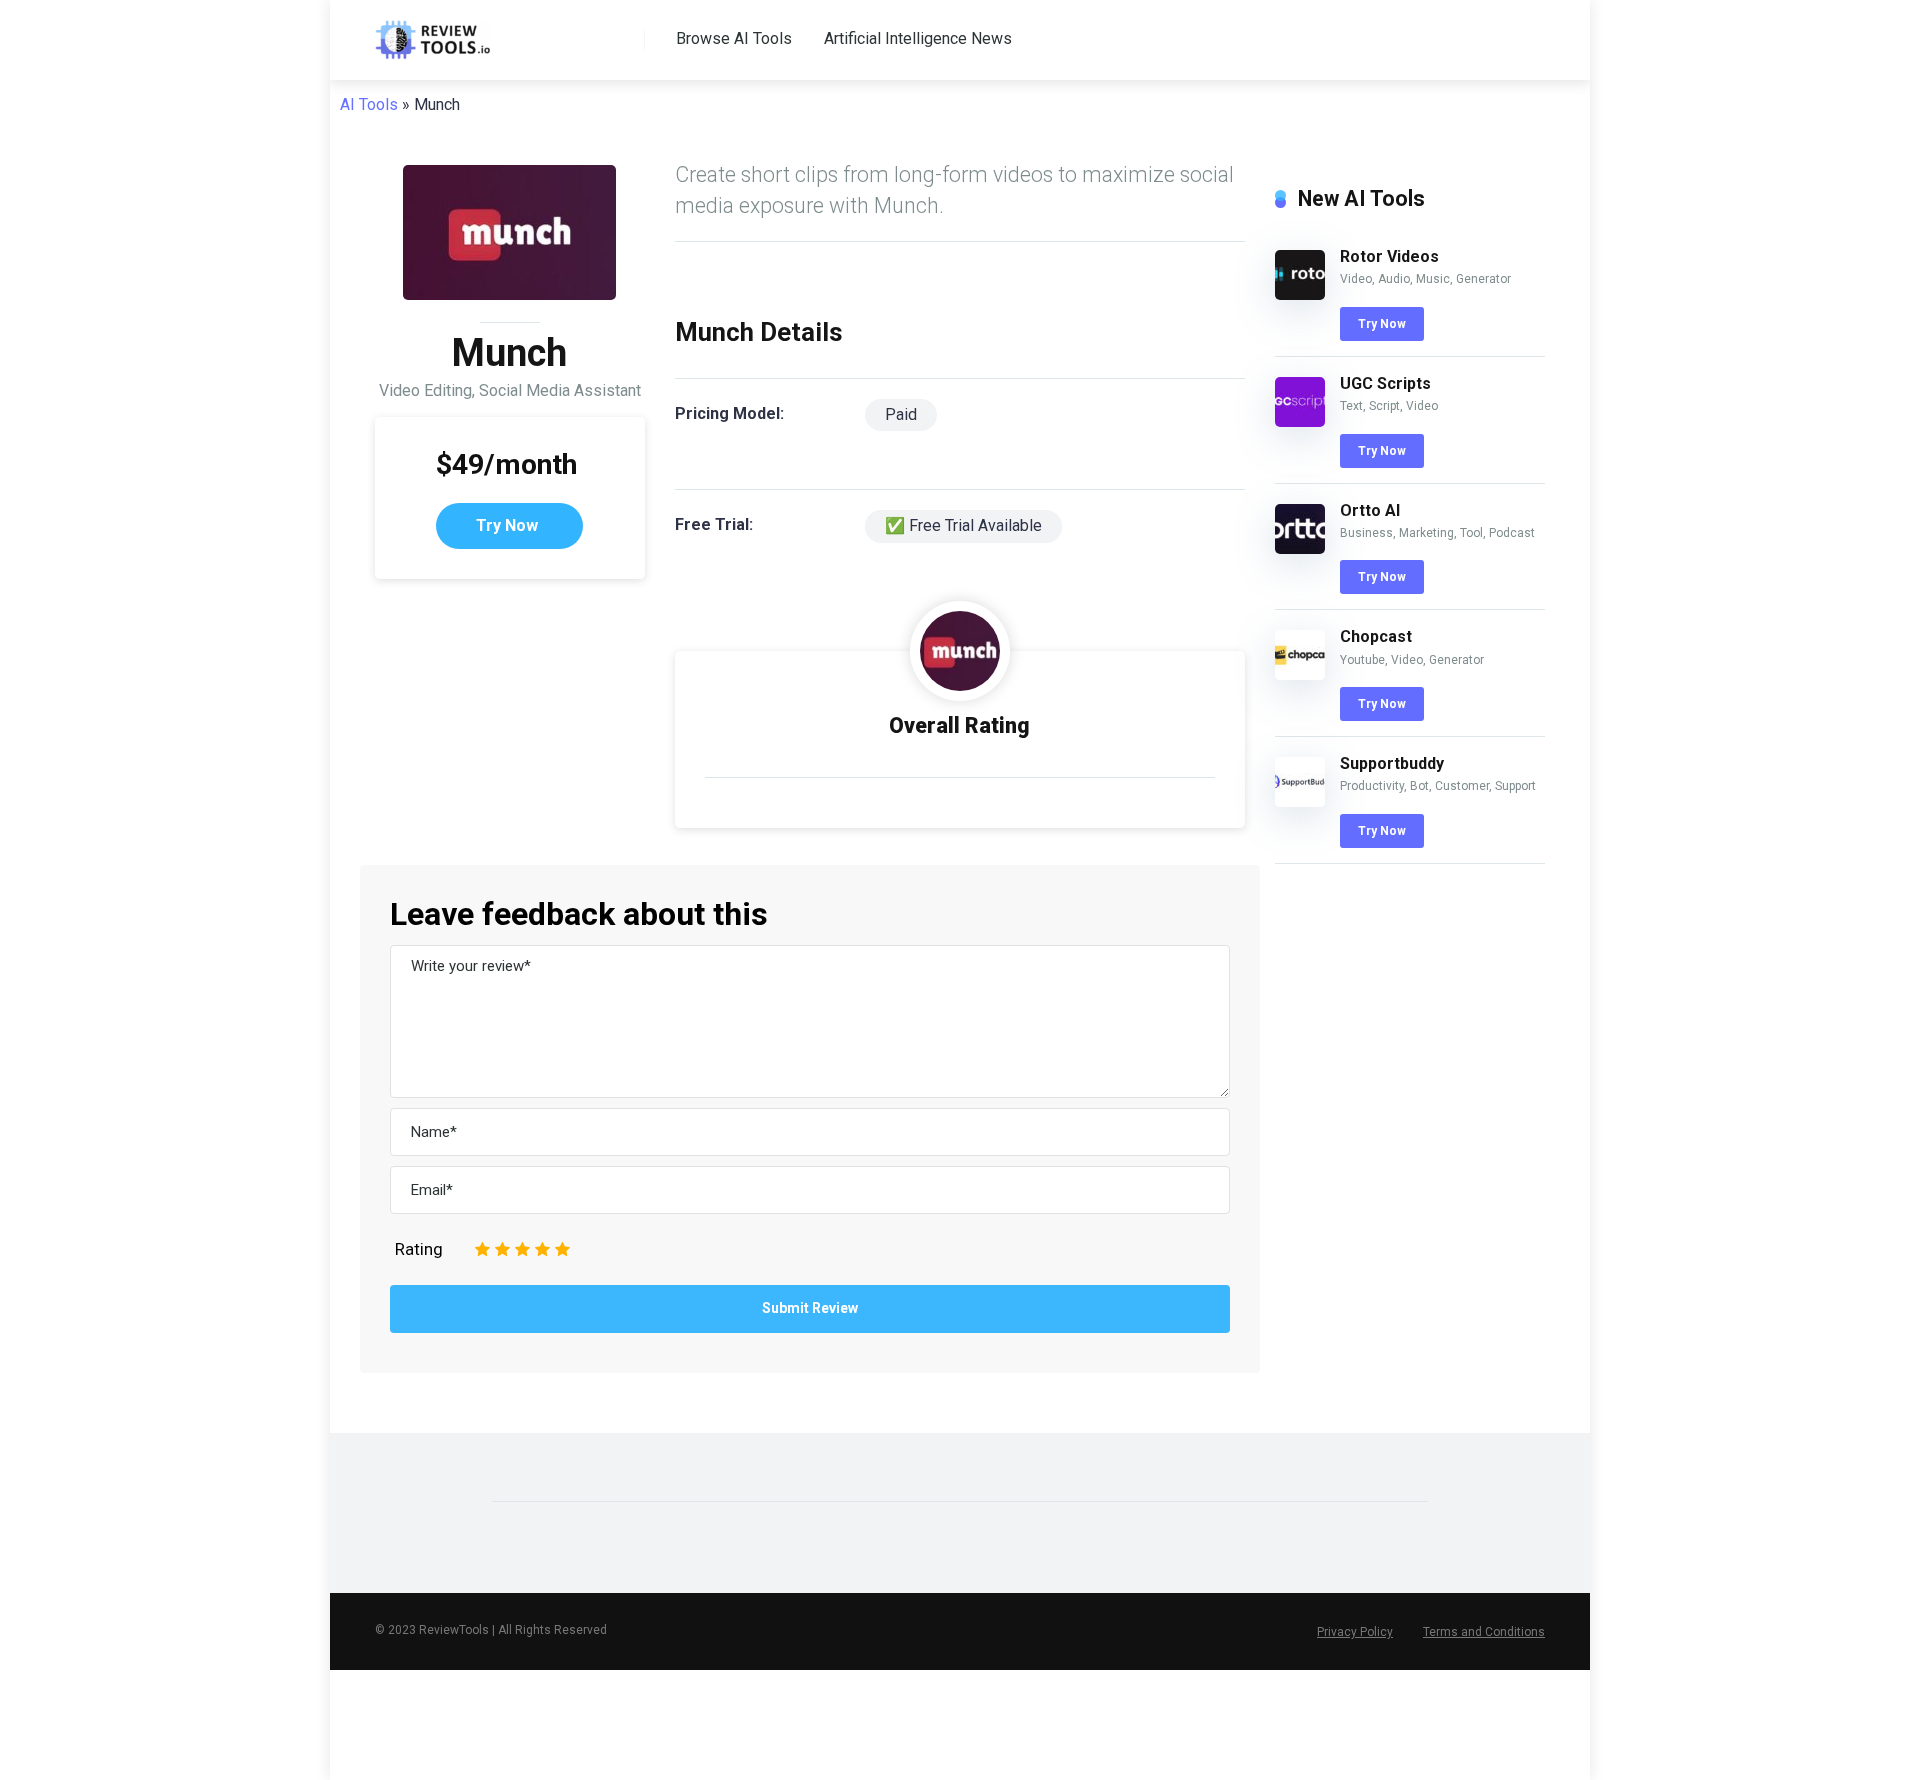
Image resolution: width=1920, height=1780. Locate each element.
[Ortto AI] (1300, 548)
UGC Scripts (1385, 383)
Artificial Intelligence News (918, 38)
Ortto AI (1370, 510)
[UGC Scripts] (1300, 421)
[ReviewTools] (432, 32)
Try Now (507, 525)
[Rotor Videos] (1300, 294)
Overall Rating (959, 725)
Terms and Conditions (1484, 1632)
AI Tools (369, 104)
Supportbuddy (1392, 763)
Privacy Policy (1355, 1632)
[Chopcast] (1300, 674)
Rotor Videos (1389, 256)
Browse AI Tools (734, 38)
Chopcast (1376, 636)
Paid (901, 414)
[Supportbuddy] (1300, 801)
